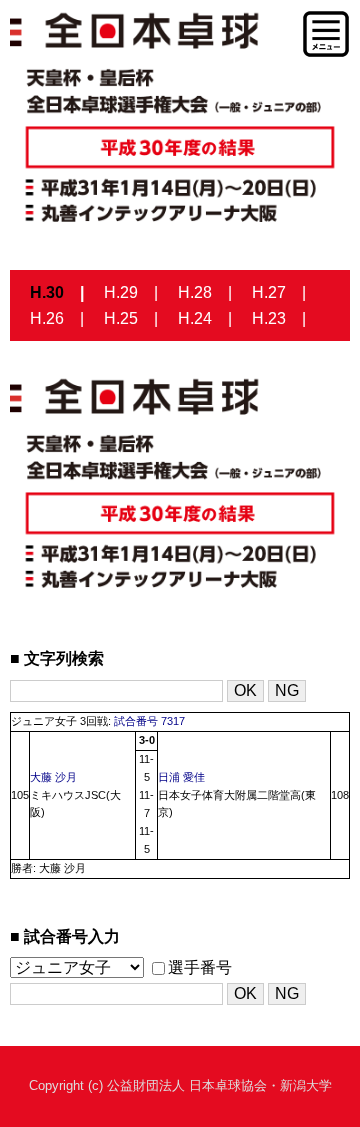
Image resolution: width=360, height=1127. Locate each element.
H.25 (121, 318)
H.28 (195, 292)
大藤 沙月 (53, 777)
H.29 (121, 292)
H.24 (195, 318)
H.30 (47, 292)
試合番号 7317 (149, 721)
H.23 (269, 318)
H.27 (269, 292)
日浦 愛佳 (181, 777)
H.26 (47, 318)
